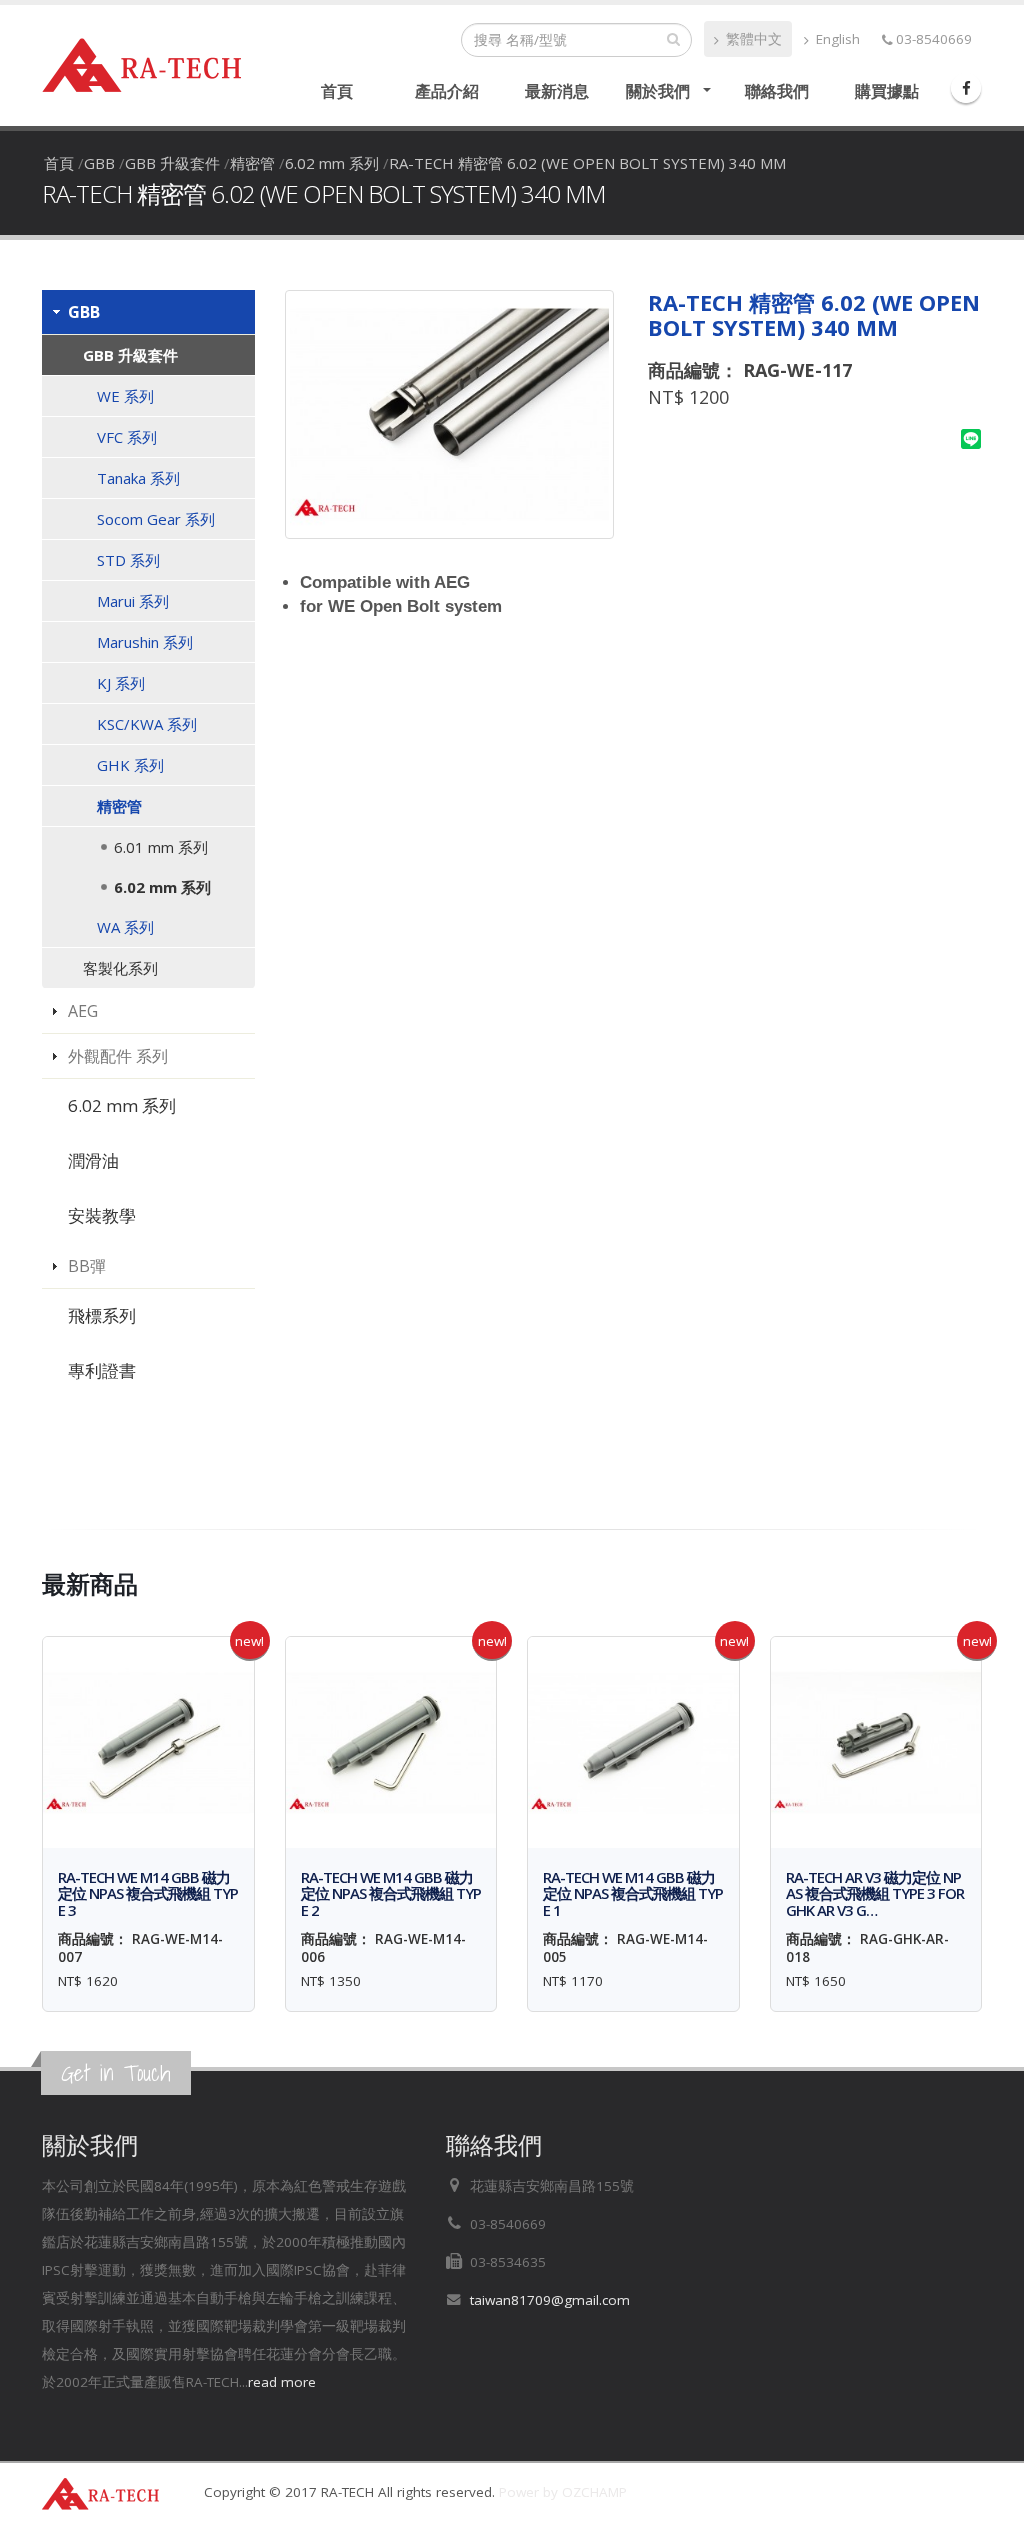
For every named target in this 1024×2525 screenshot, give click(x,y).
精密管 (252, 163)
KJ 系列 (121, 683)
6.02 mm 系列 (332, 163)
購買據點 (887, 91)
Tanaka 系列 (138, 478)
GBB (99, 163)
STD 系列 (128, 560)
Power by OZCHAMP (563, 2492)
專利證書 (102, 1370)
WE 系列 (125, 396)
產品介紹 (447, 91)
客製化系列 (120, 968)
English (836, 39)
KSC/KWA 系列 (147, 724)
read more (282, 2382)
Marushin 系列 (145, 642)
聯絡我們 (777, 91)
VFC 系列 (127, 437)
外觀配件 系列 (118, 1056)
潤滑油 (93, 1160)
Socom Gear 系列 (156, 519)
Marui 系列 (133, 601)
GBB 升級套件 (172, 163)
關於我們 (658, 91)
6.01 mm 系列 (161, 847)
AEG (83, 1011)
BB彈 (87, 1266)
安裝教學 (102, 1215)
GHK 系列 (130, 765)
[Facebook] (966, 88)
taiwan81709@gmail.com (550, 2300)
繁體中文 (752, 39)
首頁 (337, 91)
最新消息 (557, 91)
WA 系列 (125, 927)
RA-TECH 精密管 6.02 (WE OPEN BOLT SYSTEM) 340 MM (587, 163)
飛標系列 (102, 1315)
